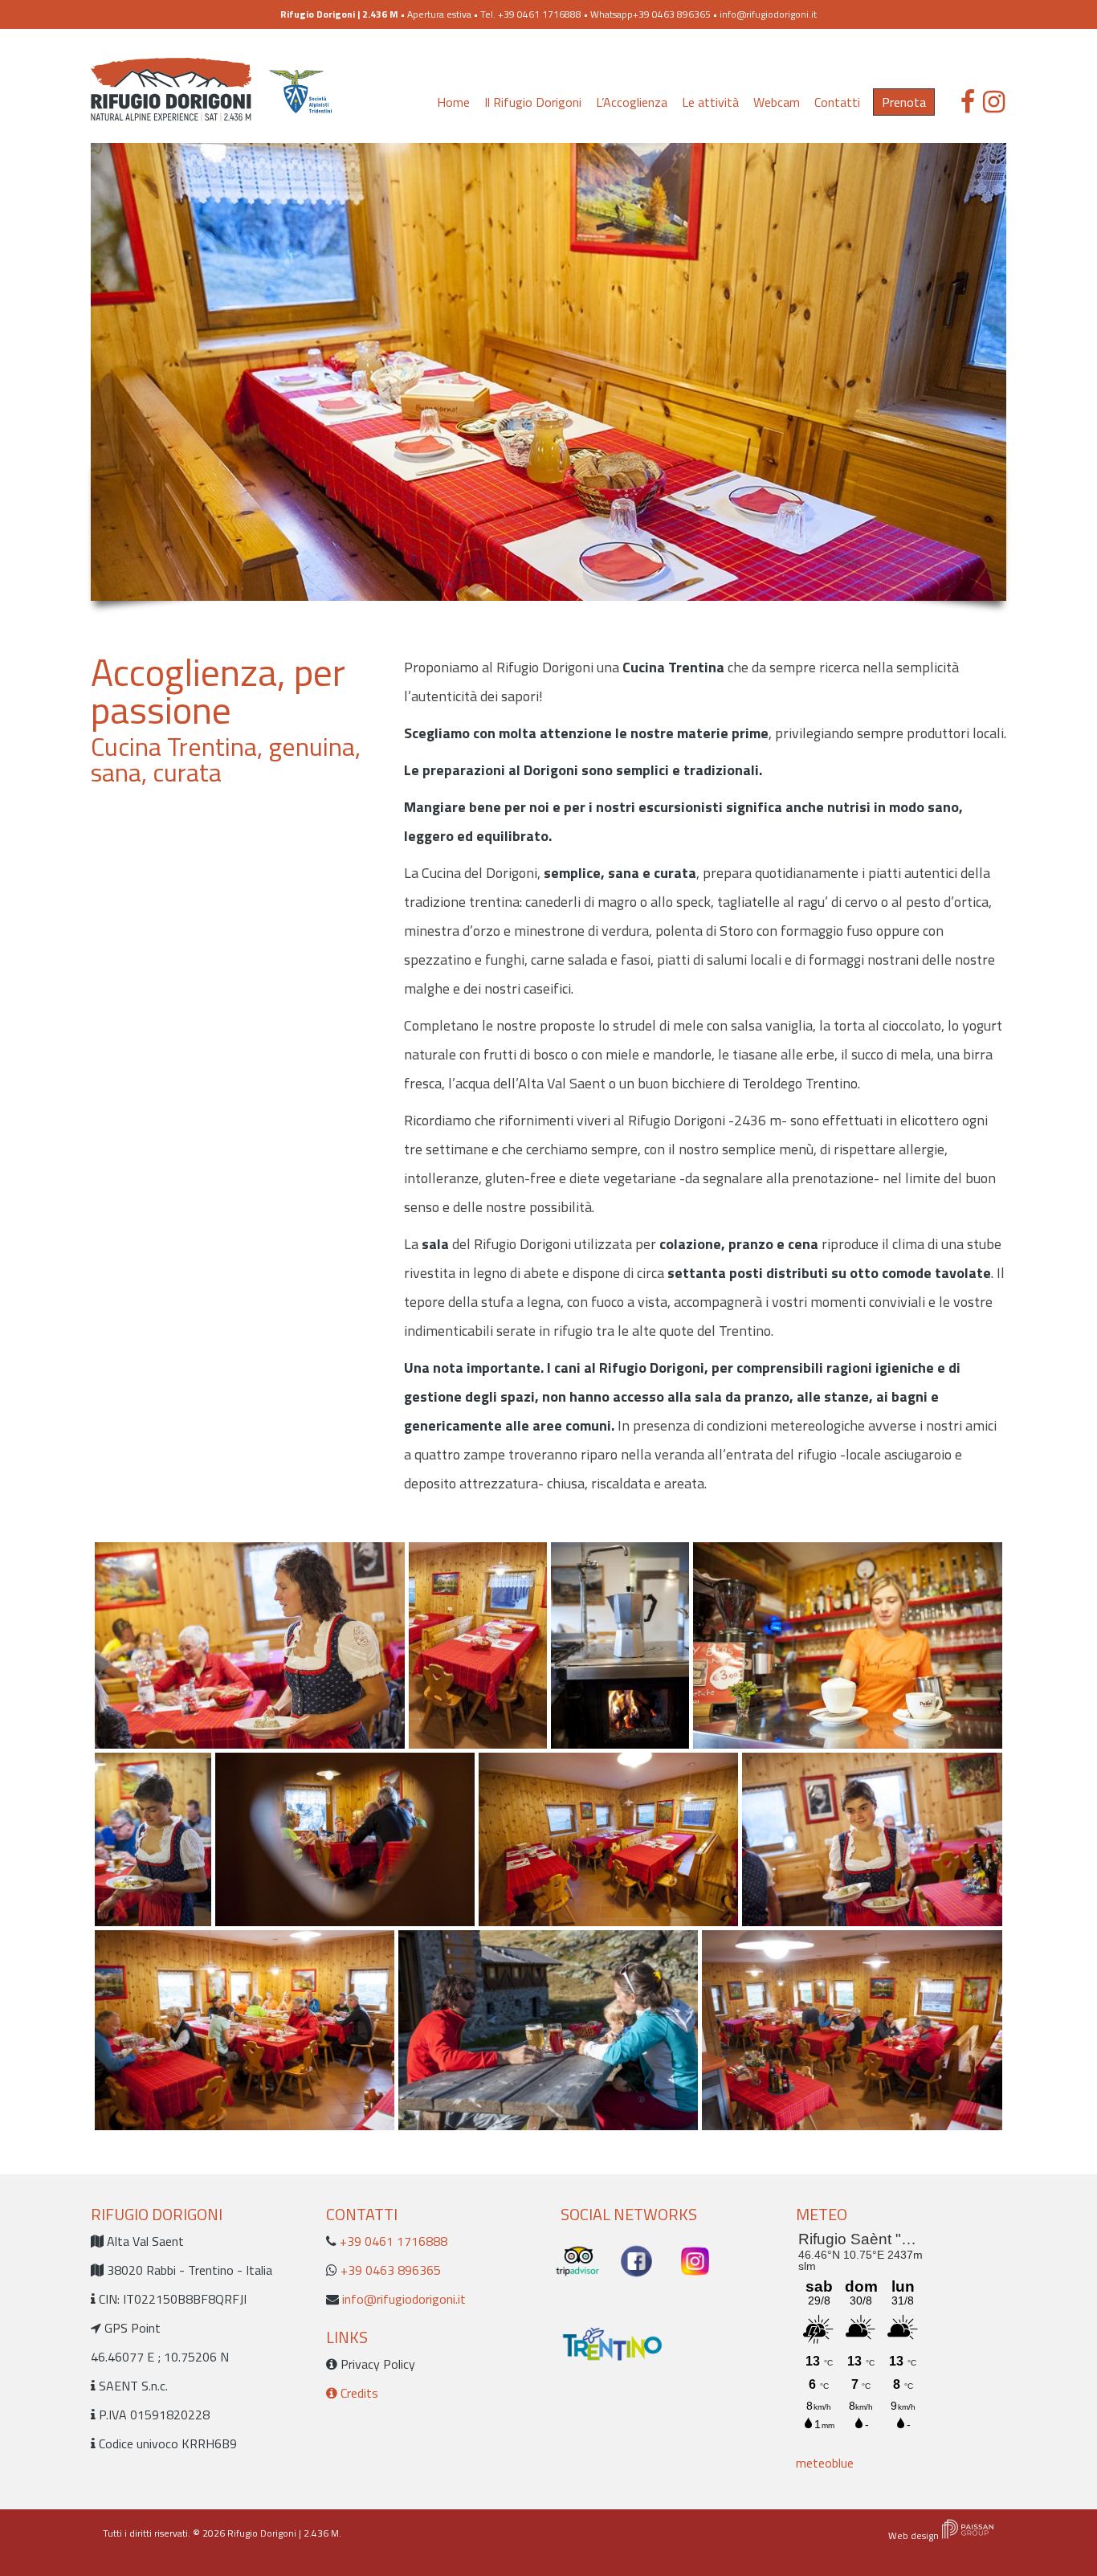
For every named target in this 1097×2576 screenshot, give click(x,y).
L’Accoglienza (632, 102)
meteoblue (825, 2463)
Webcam (777, 102)
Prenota (904, 102)
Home (453, 102)
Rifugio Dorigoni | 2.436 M (283, 2533)
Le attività (710, 102)
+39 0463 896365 (389, 2270)
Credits (358, 2393)
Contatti (837, 102)
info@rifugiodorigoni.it (768, 14)
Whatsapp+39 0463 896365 (650, 14)
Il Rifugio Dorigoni (533, 102)
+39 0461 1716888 (392, 2241)
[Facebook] (968, 102)
